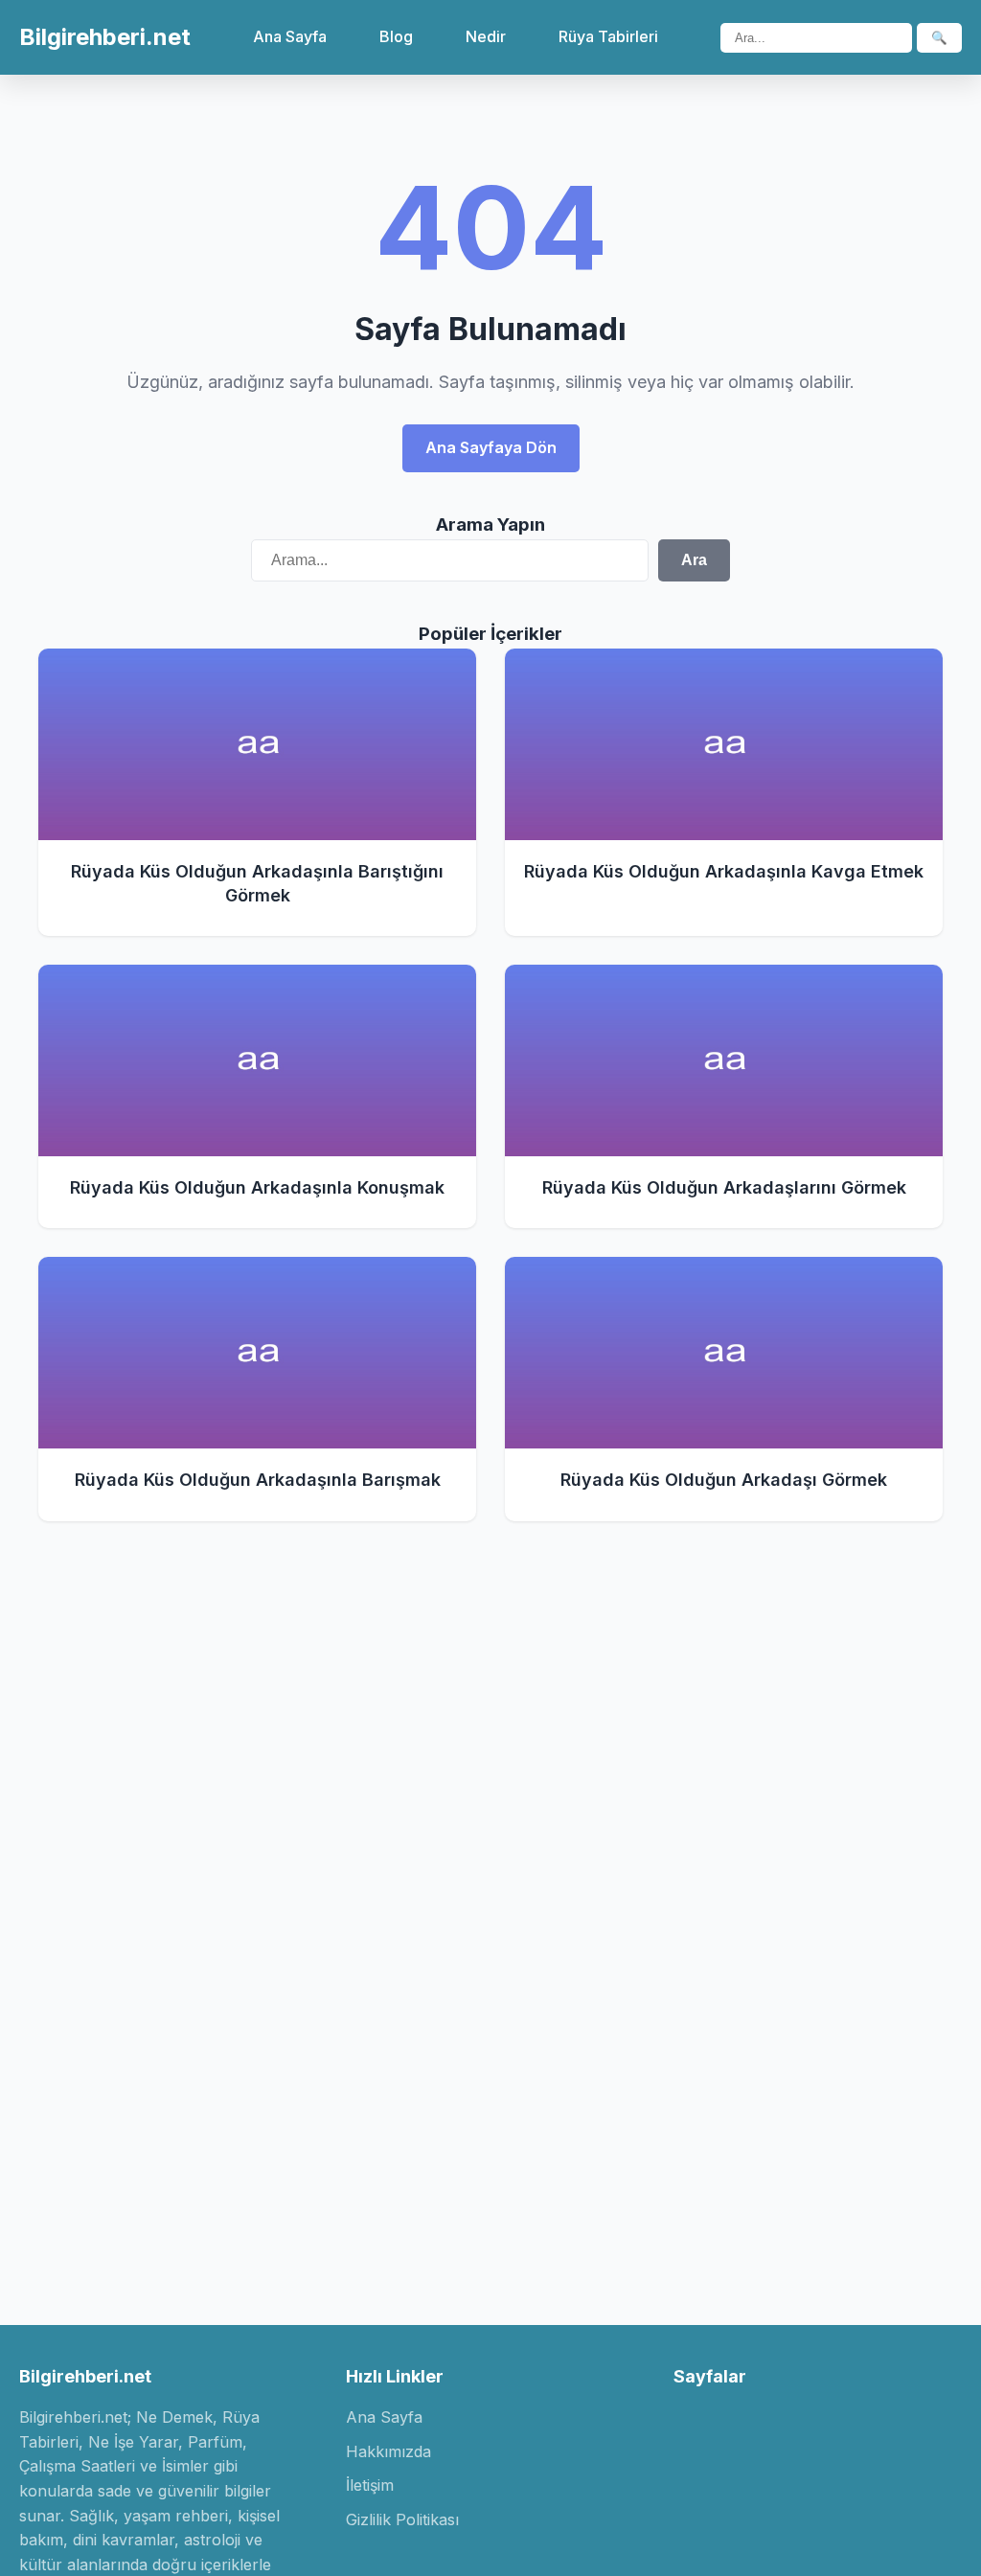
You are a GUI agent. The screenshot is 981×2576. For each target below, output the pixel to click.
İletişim (370, 2485)
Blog (396, 36)
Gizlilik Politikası (402, 2519)
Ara (694, 560)
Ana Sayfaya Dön (491, 447)
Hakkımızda (388, 2451)
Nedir (486, 36)
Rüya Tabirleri (608, 36)
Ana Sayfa (290, 36)
